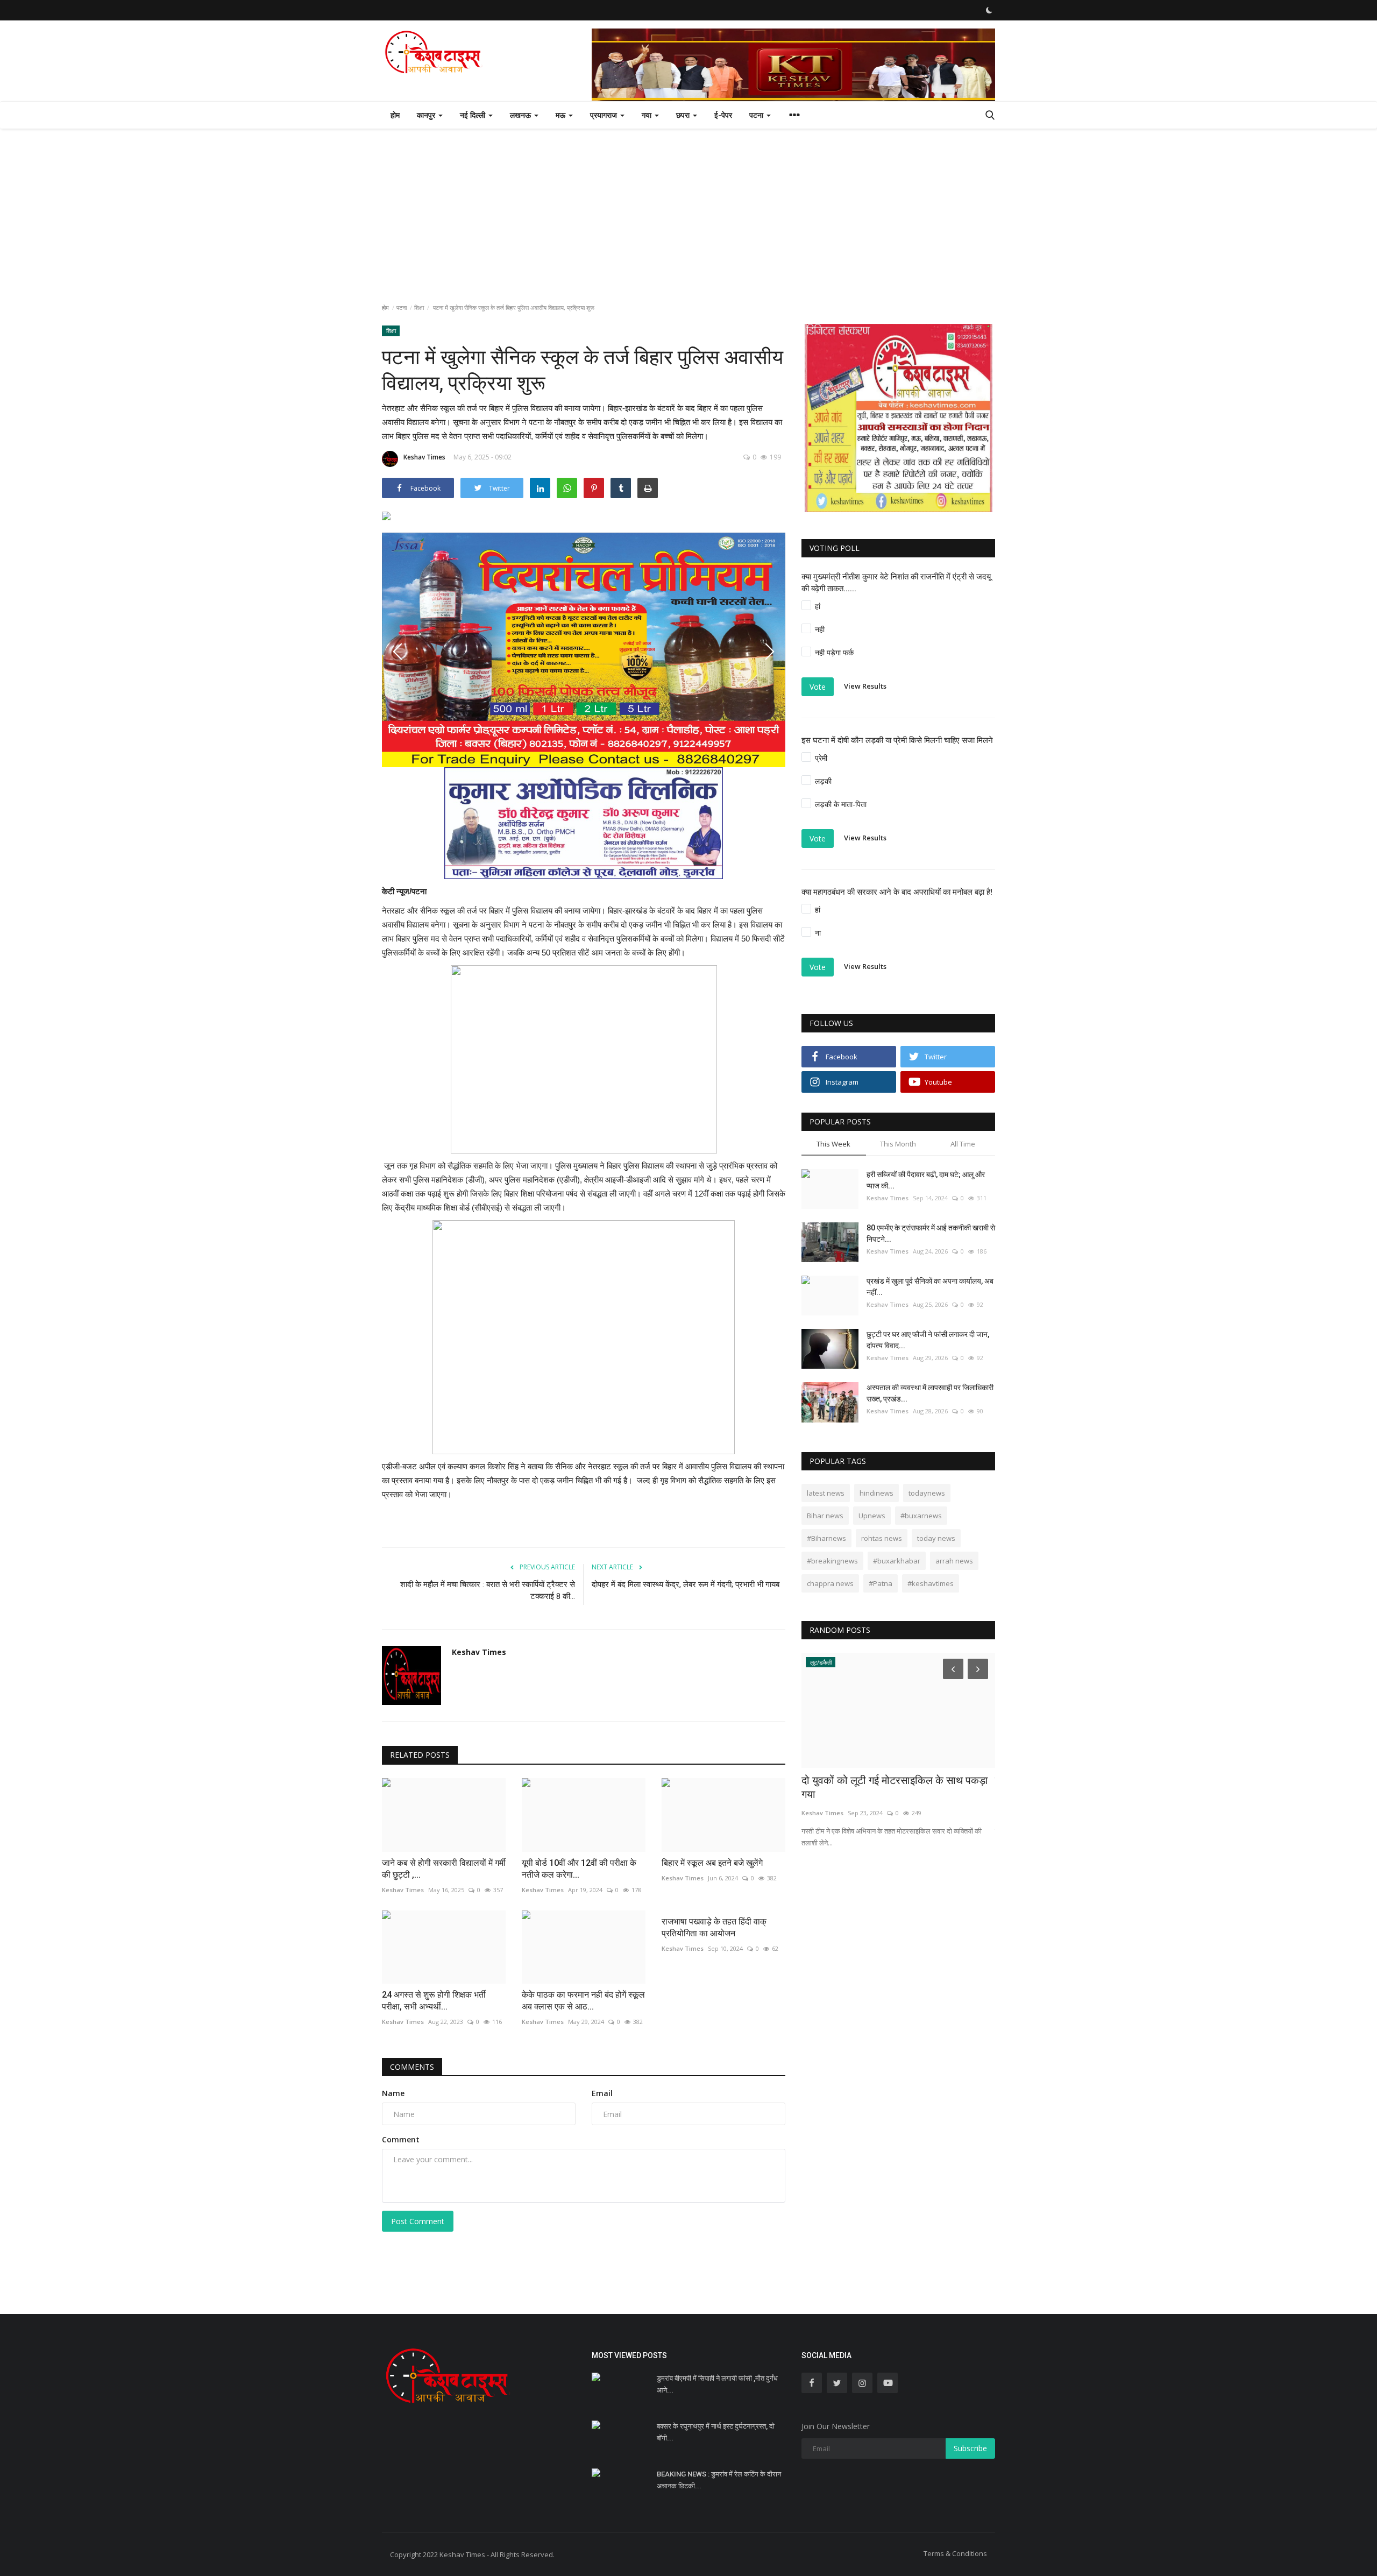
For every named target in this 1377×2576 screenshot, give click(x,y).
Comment (401, 2139)
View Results (865, 686)
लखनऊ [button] (521, 115)
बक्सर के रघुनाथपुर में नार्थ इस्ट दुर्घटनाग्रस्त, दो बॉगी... (716, 2432)
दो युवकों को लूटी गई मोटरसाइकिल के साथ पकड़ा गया (895, 1787)
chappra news (830, 1583)
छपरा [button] (684, 115)
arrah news (954, 1561)
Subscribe (970, 2448)
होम (395, 115)
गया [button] (648, 115)
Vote (818, 687)
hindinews (876, 1493)
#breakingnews (832, 1561)
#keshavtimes (931, 1583)
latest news (826, 1493)
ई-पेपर (723, 115)
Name (393, 2093)
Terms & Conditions (955, 2553)
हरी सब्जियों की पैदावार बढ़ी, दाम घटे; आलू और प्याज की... (926, 1180)
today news (936, 1538)
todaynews (927, 1493)
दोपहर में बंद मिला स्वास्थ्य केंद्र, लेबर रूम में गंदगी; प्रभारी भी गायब (686, 1584)
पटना (402, 307)
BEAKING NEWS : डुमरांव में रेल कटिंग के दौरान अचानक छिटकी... (719, 2480)
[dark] (989, 10)
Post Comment (418, 2221)
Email (602, 2093)
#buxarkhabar (897, 1561)
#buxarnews (921, 1516)
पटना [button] (757, 115)
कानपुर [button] (427, 115)
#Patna (881, 1583)
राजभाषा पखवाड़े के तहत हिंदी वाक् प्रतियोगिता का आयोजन (714, 1927)
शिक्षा (419, 307)
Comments (412, 2067)
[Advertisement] (688, 209)
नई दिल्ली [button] (474, 115)
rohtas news (882, 1538)
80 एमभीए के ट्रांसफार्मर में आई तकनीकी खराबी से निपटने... (931, 1233)
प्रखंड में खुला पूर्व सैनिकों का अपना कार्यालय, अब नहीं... (930, 1287)
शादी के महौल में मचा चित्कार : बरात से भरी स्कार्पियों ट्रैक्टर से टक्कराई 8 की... (488, 1590)
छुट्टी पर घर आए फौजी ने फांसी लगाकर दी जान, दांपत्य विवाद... (928, 1340)
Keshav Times (424, 457)
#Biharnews (826, 1538)
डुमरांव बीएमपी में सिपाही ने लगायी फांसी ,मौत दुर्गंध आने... (717, 2384)
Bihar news (825, 1516)
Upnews (872, 1516)
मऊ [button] (562, 115)
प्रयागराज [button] (605, 115)
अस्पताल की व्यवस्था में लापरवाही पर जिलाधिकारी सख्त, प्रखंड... (930, 1393)
